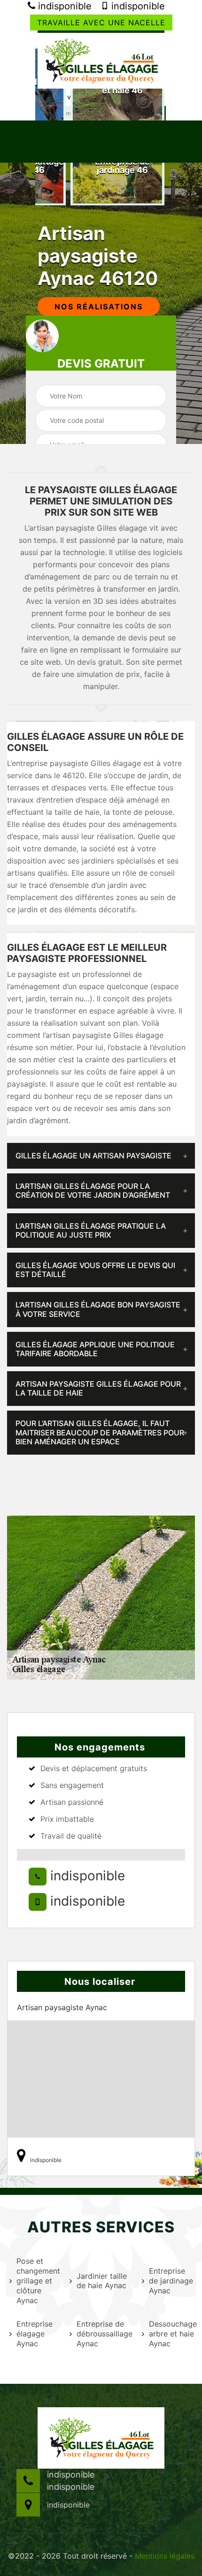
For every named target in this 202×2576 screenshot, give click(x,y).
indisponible (63, 6)
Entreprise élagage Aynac (35, 2334)
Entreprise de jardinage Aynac (171, 2281)
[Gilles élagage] (101, 60)
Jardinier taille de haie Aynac (102, 2281)
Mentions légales (165, 2556)
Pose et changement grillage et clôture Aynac (37, 2280)
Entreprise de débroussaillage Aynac (103, 2334)
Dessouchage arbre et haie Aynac (172, 2334)
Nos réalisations (99, 307)
